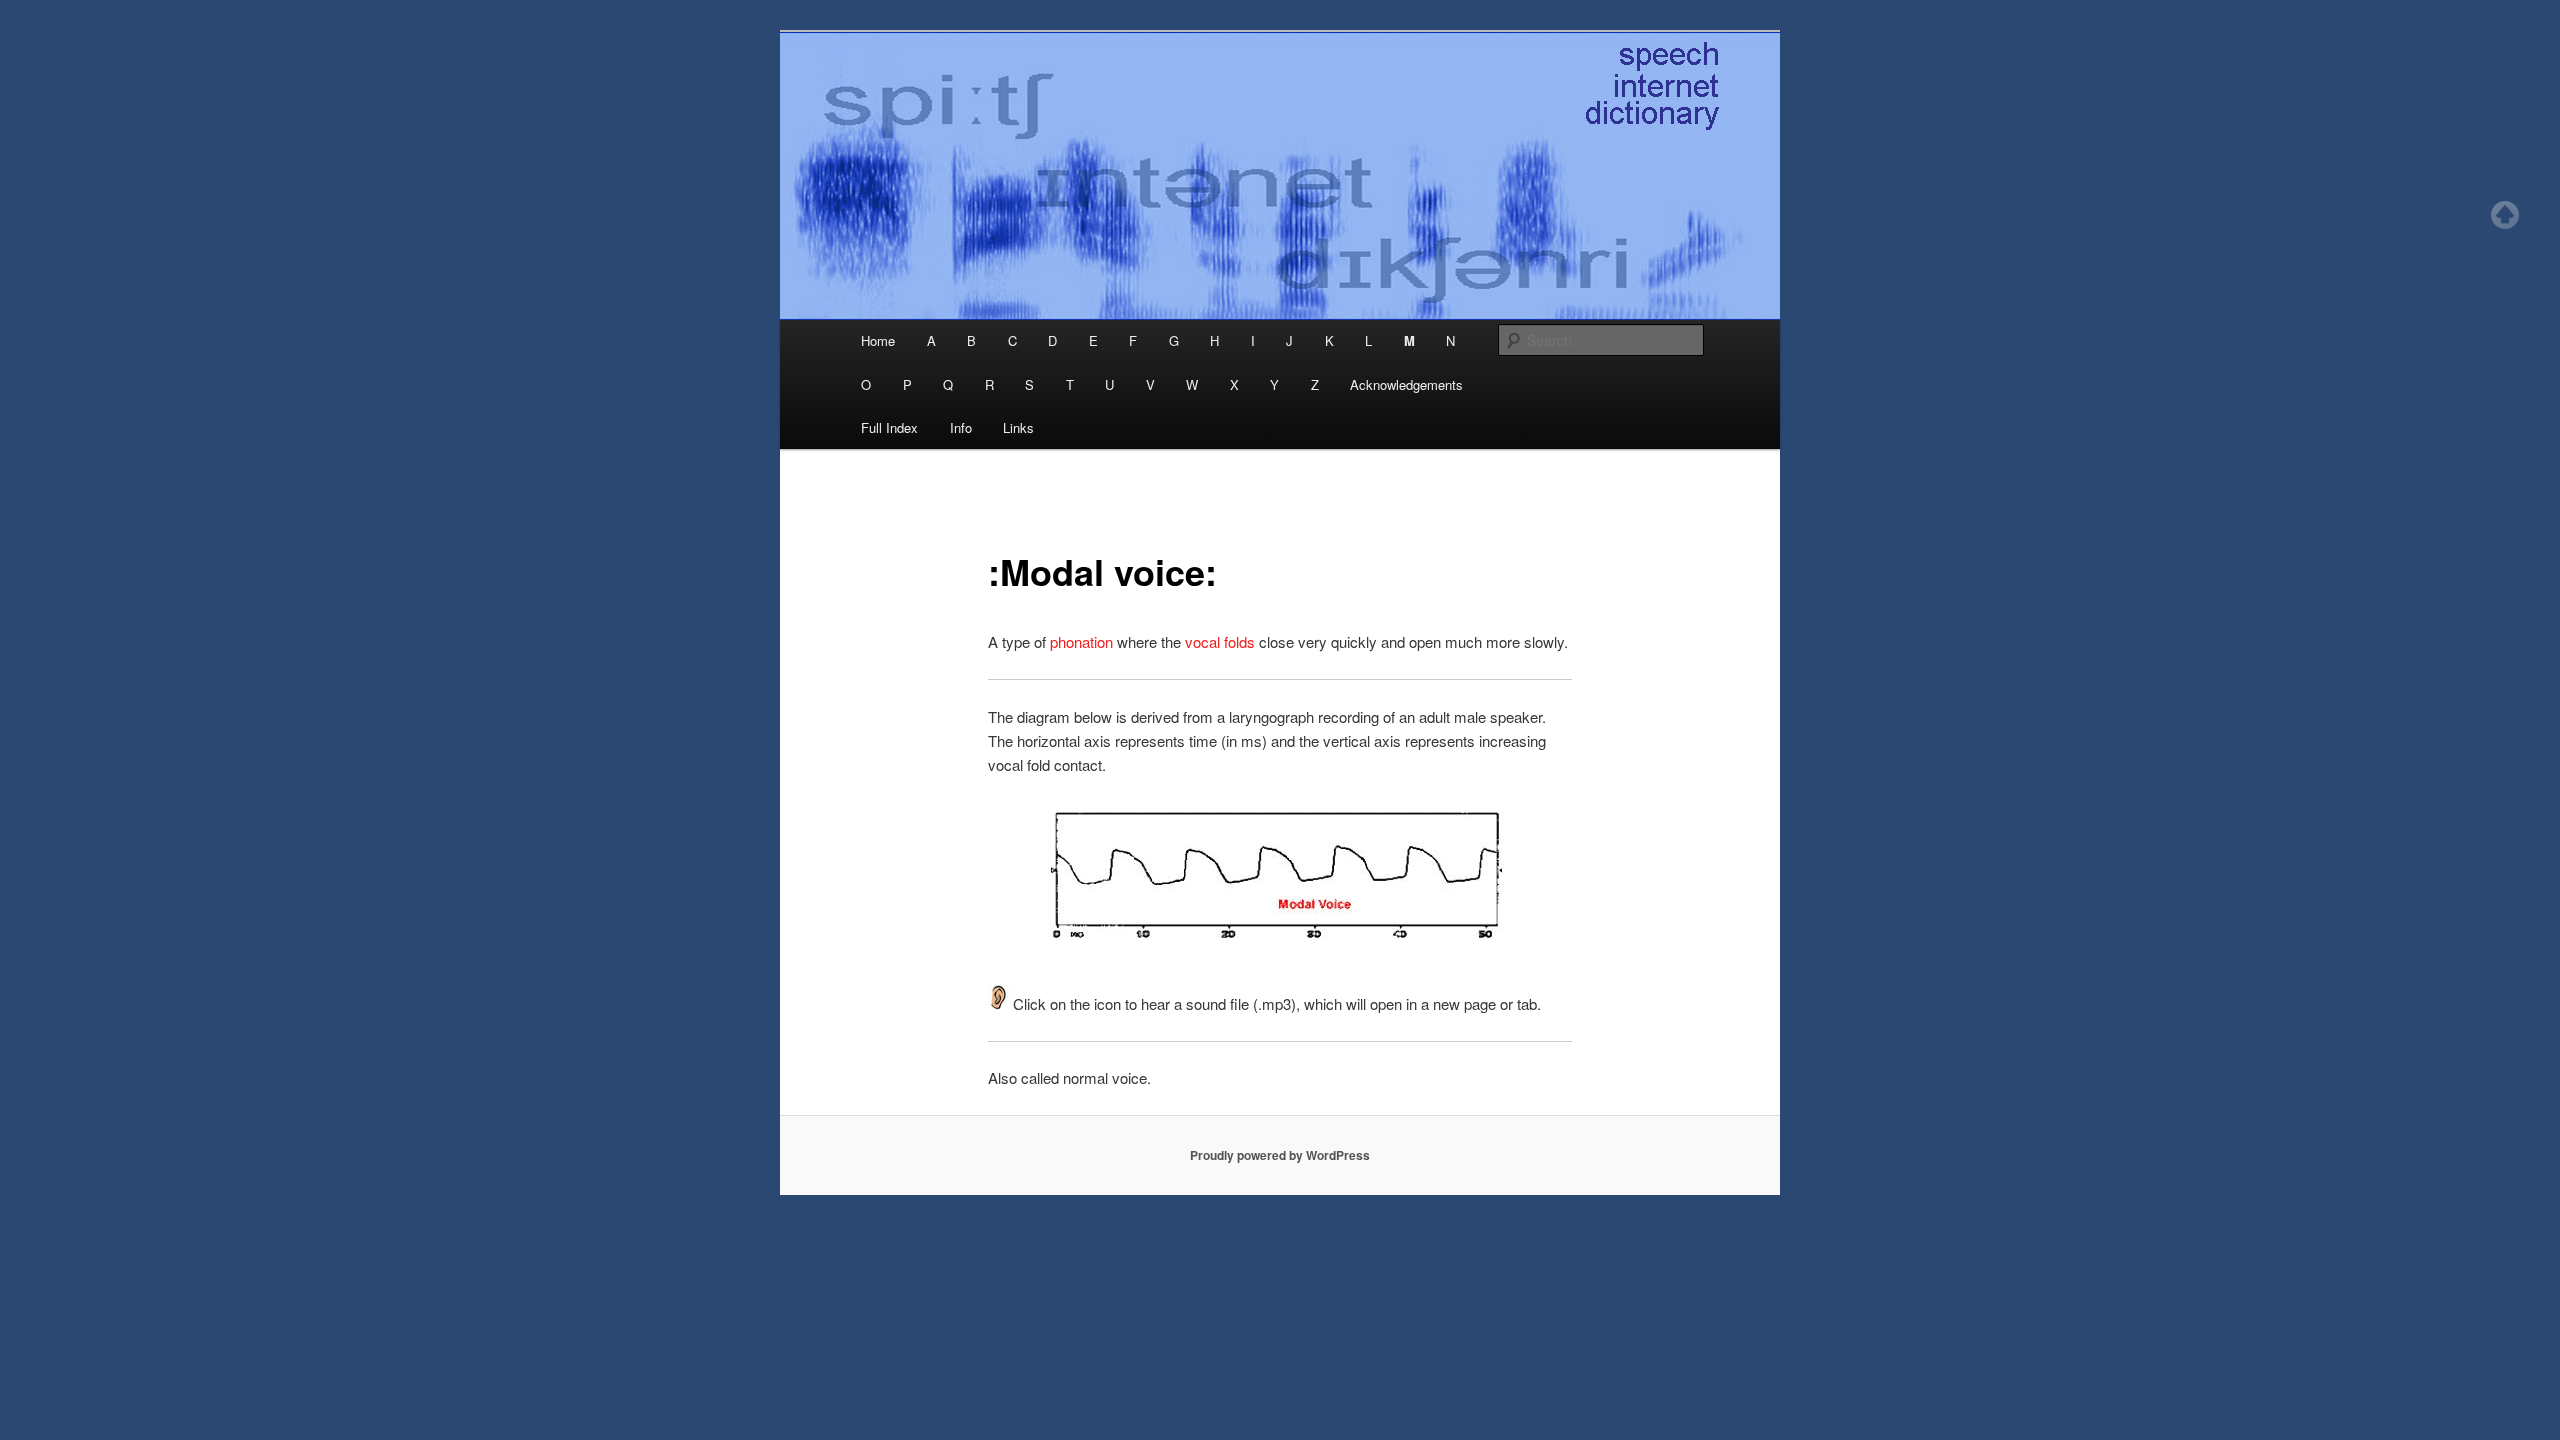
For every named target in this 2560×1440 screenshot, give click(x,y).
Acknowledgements (1406, 384)
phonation (1083, 641)
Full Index (889, 427)
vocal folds (1220, 641)
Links (1018, 427)
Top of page (2505, 215)
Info (961, 427)
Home (878, 340)
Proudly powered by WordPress (1280, 1155)
